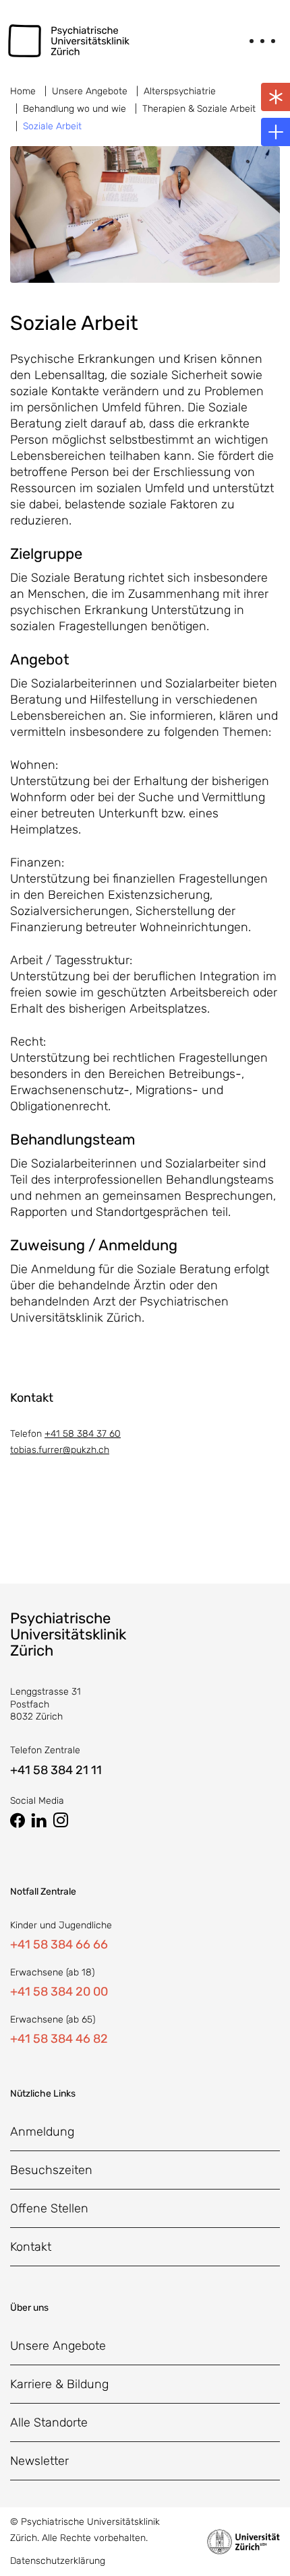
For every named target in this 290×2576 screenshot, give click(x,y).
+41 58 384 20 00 (59, 1992)
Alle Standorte (49, 2422)
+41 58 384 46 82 (59, 2039)
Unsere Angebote (90, 91)
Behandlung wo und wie (75, 109)
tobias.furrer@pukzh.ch (60, 1450)
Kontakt (31, 2247)
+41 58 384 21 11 (56, 1770)
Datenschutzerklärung (58, 2561)
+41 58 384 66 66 (59, 1944)
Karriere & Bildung (59, 2384)
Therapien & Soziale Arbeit (199, 109)
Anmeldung (42, 2132)
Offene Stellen (49, 2208)
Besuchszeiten (51, 2170)
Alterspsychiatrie (180, 91)
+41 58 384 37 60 (83, 1434)
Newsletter (39, 2461)
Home (23, 91)
